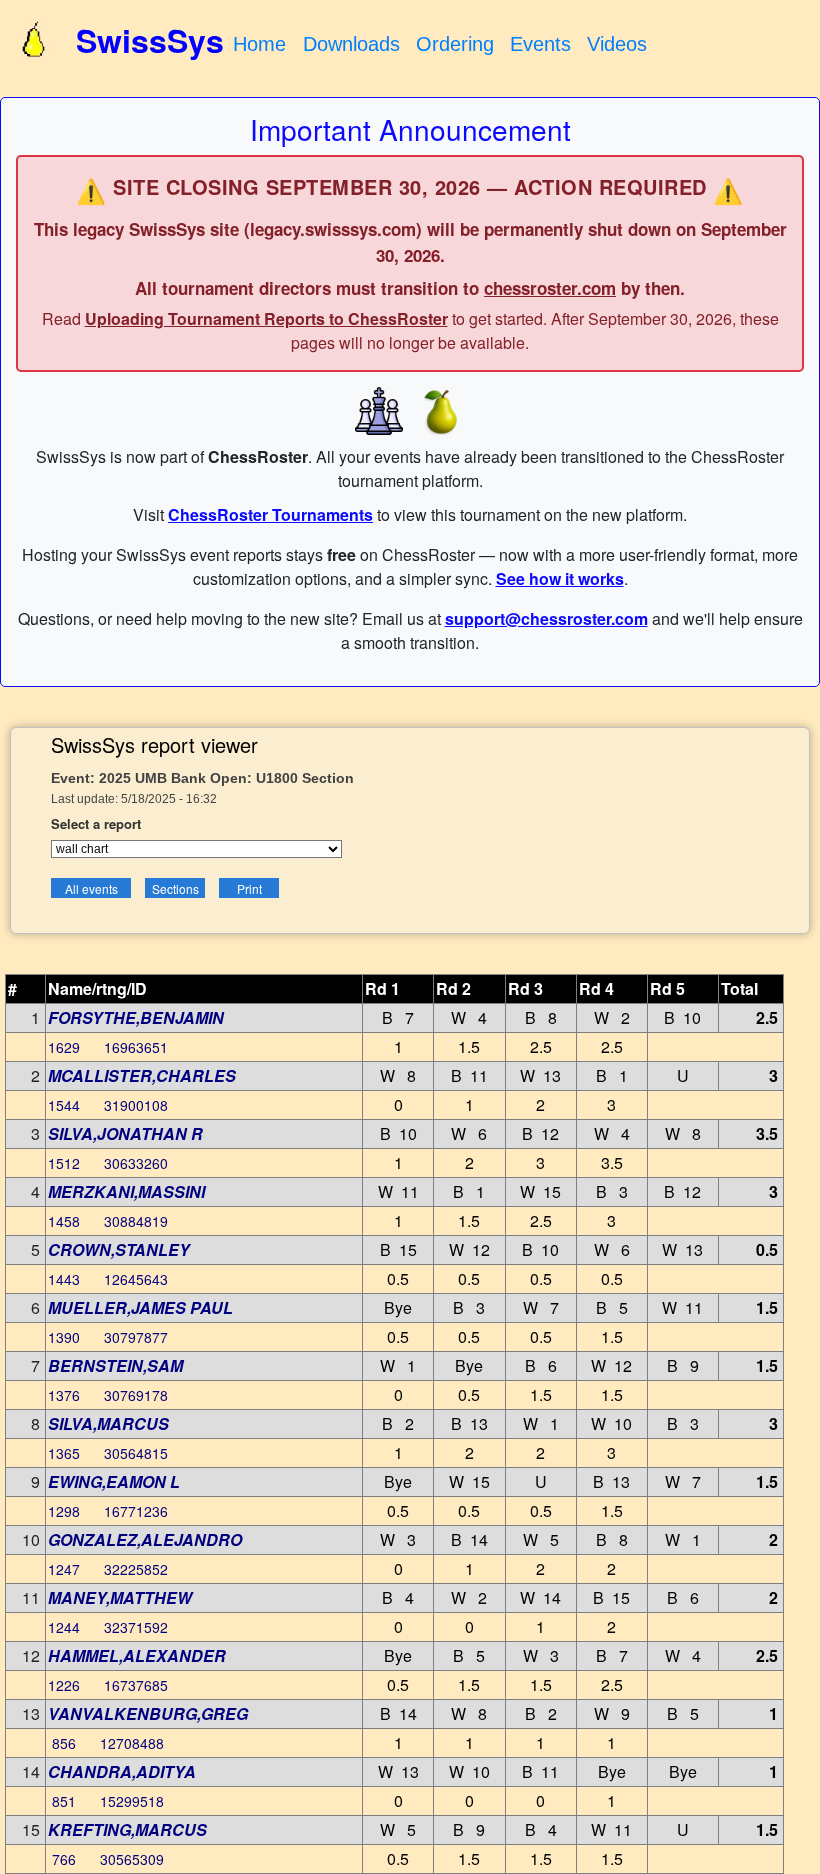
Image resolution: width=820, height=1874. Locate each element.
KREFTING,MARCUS (127, 1829)
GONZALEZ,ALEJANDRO (145, 1539)
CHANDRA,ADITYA (122, 1771)
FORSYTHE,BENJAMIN (136, 1017)
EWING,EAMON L (114, 1481)
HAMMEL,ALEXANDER (137, 1655)
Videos (617, 44)
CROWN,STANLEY (119, 1249)
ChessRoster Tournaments (270, 514)
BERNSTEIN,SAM (115, 1365)
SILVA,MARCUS (108, 1423)
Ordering (455, 44)
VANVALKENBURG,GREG (148, 1713)
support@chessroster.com (546, 618)
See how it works (560, 578)
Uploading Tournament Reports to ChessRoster (266, 318)
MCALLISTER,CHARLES (142, 1075)
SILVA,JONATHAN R (125, 1133)
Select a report (96, 823)
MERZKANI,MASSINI (126, 1191)
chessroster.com (550, 288)
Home (259, 44)
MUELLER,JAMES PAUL (140, 1307)
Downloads (351, 44)
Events (540, 44)
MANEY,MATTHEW (120, 1597)
